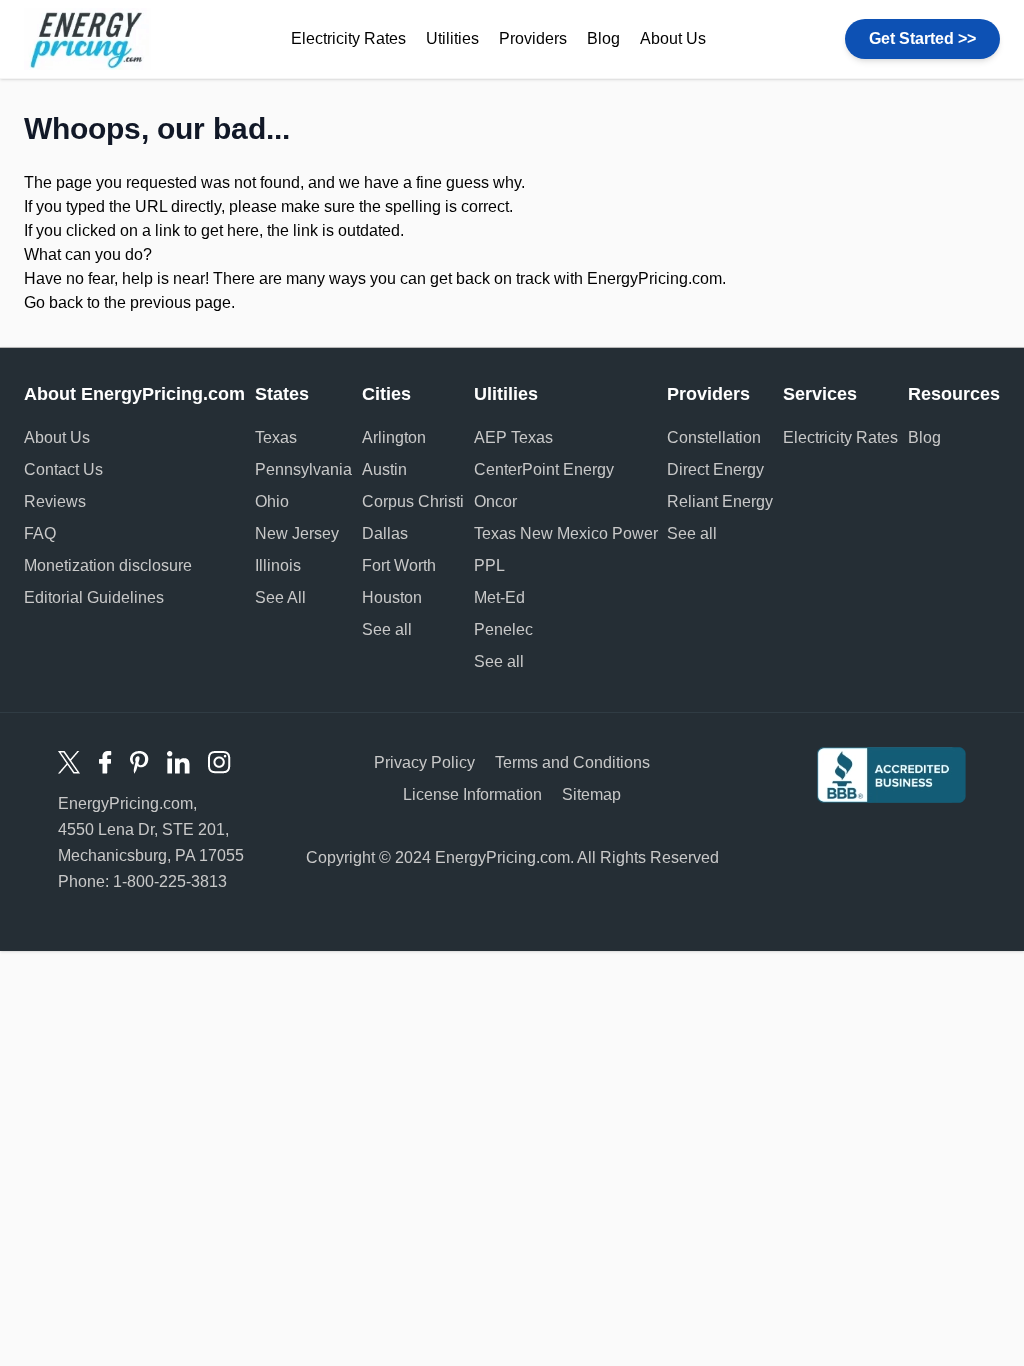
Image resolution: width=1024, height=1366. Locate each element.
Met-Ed (499, 597)
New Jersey (297, 533)
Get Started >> (922, 38)
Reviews (55, 501)
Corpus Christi (413, 501)
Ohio (272, 501)
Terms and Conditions (572, 762)
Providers (533, 38)
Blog (603, 38)
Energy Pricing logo (87, 39)
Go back (53, 302)
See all (387, 629)
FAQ (40, 533)
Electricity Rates (348, 38)
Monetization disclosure (108, 565)
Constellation (714, 437)
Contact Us (63, 469)
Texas (276, 437)
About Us (673, 38)
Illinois (278, 565)
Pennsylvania (303, 469)
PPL (489, 565)
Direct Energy (715, 469)
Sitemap (591, 794)
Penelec (503, 629)
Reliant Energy (720, 501)
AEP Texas (513, 437)
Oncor (495, 501)
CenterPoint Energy (544, 469)
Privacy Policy (424, 762)
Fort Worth (399, 565)
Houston (392, 597)
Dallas (385, 533)
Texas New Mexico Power (566, 533)
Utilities (452, 38)
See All (280, 597)
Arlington (394, 437)
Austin (384, 469)
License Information (472, 794)
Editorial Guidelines (94, 597)
